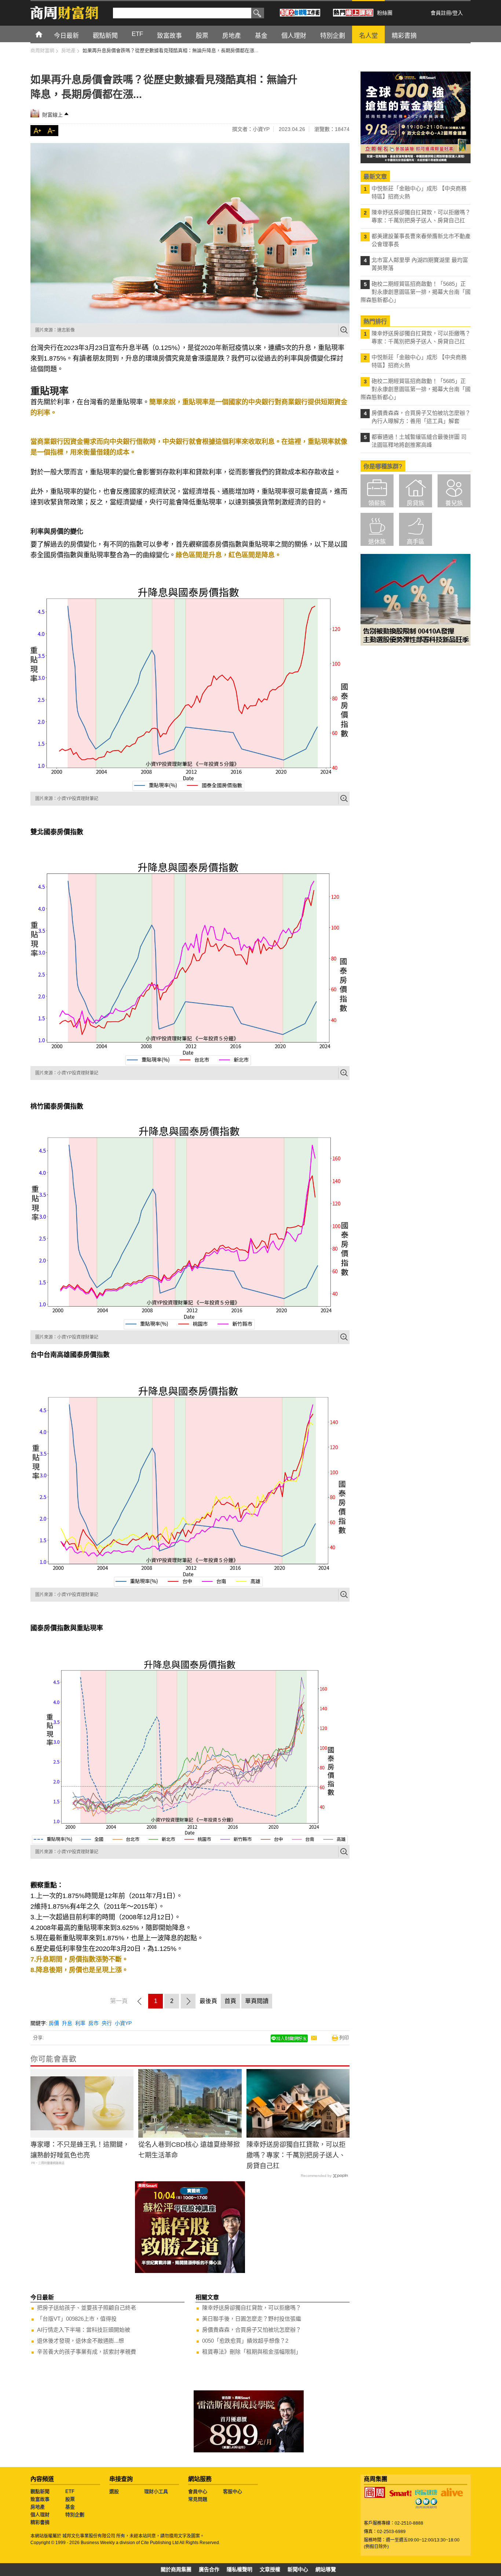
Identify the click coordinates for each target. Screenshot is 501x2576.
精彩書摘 (40, 2522)
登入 (458, 13)
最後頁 (208, 2001)
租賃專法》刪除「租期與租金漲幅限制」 (252, 2352)
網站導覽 (326, 2569)
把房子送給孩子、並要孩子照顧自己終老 (87, 2308)
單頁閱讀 (257, 2001)
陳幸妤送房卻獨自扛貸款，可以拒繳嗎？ (252, 2308)
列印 (344, 2038)
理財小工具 (156, 2491)
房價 (54, 2023)
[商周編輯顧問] (426, 2503)
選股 (114, 2491)
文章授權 (270, 2569)
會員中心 (198, 2491)
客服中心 (233, 2491)
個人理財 (40, 2515)
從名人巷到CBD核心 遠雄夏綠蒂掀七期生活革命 (189, 2150)
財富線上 (52, 115)
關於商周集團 (176, 2569)
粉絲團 (385, 13)
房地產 (38, 2507)
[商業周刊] (375, 2492)
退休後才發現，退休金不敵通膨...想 (81, 2341)
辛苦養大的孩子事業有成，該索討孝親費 (87, 2352)
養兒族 (454, 503)
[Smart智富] (401, 2493)
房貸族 (416, 503)
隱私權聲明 (239, 2569)
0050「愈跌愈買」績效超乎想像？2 (245, 2341)
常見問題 (198, 2499)
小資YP (123, 2023)
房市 (94, 2023)
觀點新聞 (40, 2491)
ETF (70, 2491)
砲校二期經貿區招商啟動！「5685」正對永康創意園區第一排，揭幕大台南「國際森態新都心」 (416, 292)
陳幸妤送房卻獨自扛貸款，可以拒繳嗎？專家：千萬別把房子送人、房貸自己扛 (296, 2155)
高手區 (416, 542)
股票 (70, 2499)
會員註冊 (441, 13)
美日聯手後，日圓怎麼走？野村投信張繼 (252, 2319)
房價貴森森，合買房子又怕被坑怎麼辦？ (252, 2330)
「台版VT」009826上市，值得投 (77, 2319)
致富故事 (40, 2499)
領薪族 (377, 503)
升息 (67, 2023)
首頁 (46, 34)
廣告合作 (209, 2569)
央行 (107, 2023)
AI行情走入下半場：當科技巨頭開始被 (84, 2330)
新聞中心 (298, 2569)
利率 (80, 2023)
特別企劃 (75, 2515)
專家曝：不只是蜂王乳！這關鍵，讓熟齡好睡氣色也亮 (80, 2150)
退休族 (377, 542)
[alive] (452, 2492)
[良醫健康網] (426, 2492)
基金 (70, 2507)
